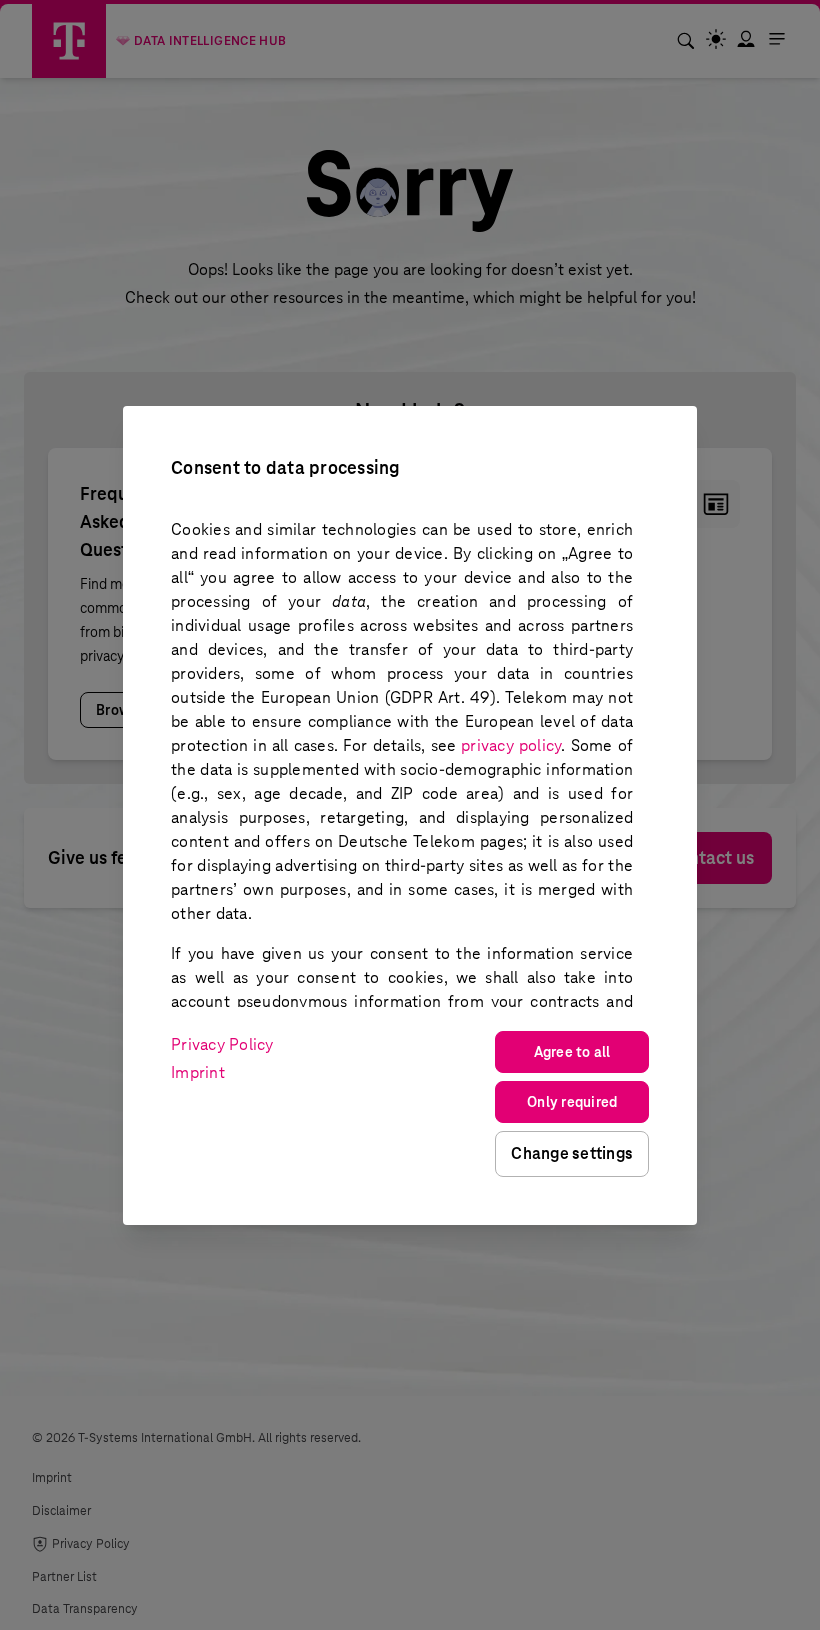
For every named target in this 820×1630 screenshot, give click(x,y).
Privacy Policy (222, 1044)
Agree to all (572, 1052)
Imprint (198, 1072)
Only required (572, 1102)
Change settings (572, 1153)
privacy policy (511, 745)
